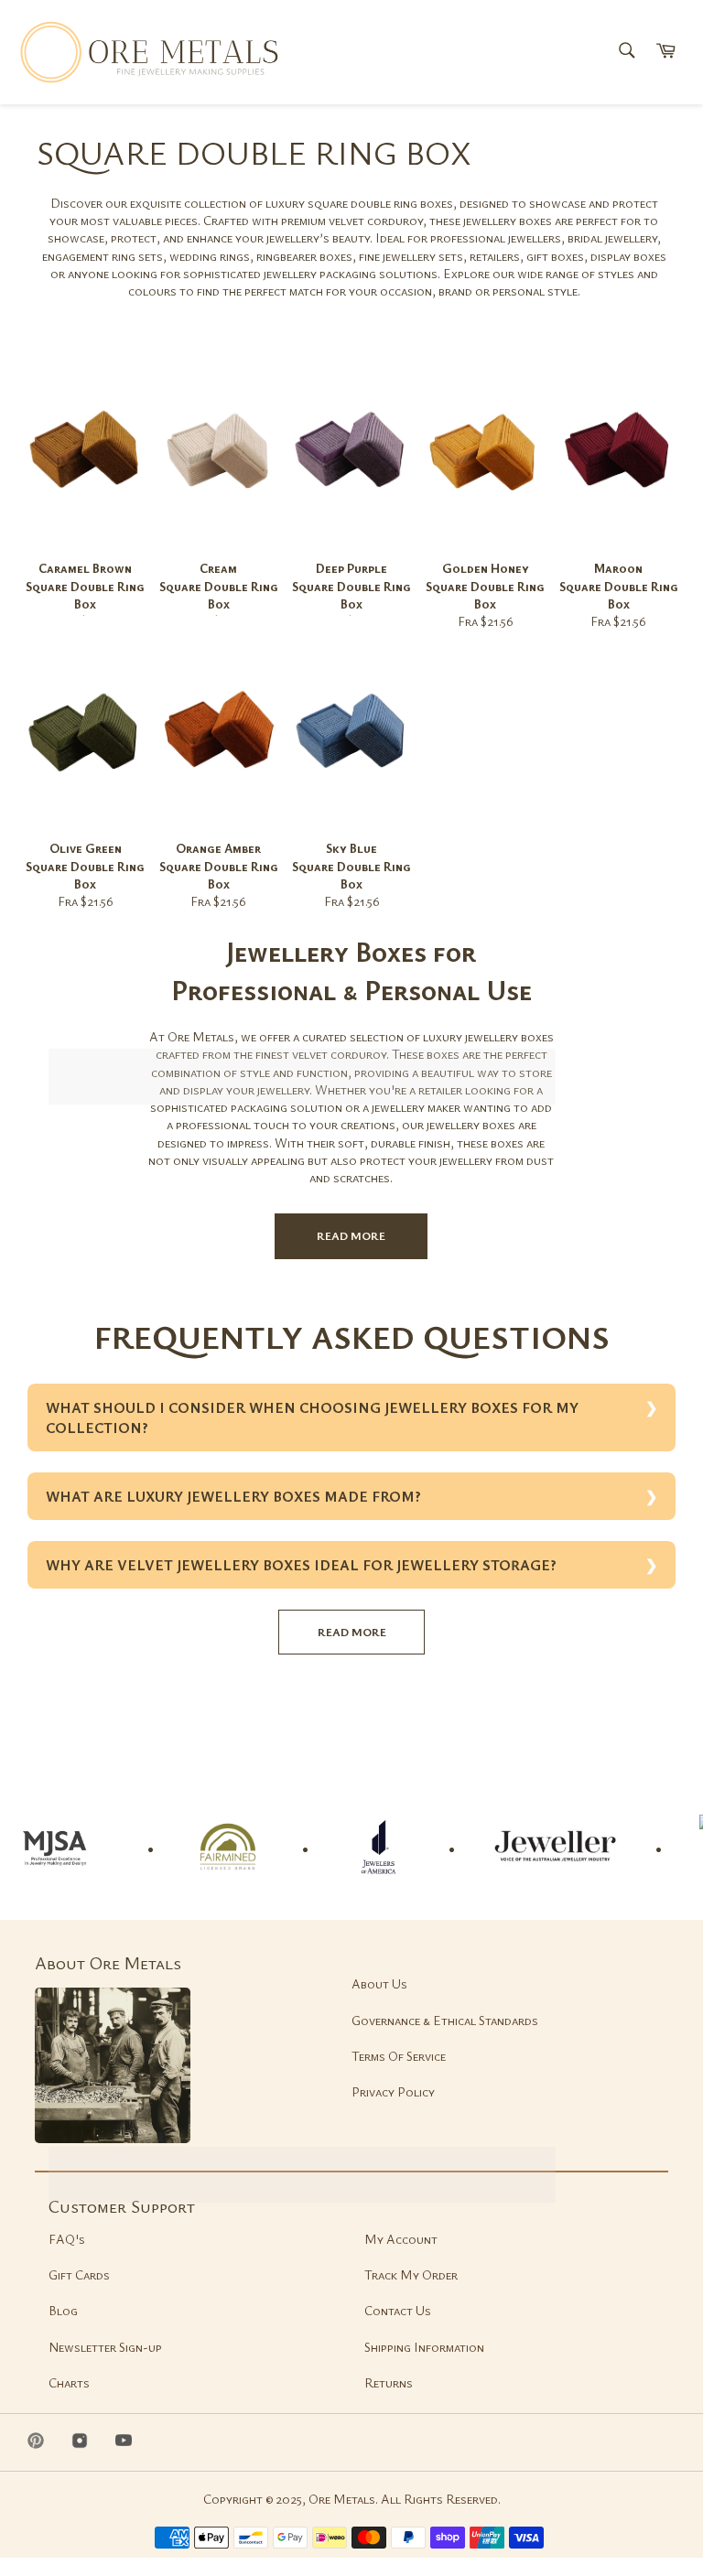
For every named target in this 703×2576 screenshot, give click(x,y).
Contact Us (398, 2310)
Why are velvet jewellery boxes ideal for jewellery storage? (301, 1565)
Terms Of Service (399, 2056)
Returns (389, 2382)
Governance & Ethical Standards (445, 2020)
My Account (401, 2239)
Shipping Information (424, 2347)
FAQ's (67, 2239)
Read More (351, 1235)
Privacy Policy (393, 2091)
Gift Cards (79, 2274)
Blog (63, 2310)
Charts (69, 2382)
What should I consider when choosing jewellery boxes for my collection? (312, 1417)
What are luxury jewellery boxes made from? (233, 1496)
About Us (379, 1983)
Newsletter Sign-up (105, 2347)
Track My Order (411, 2274)
